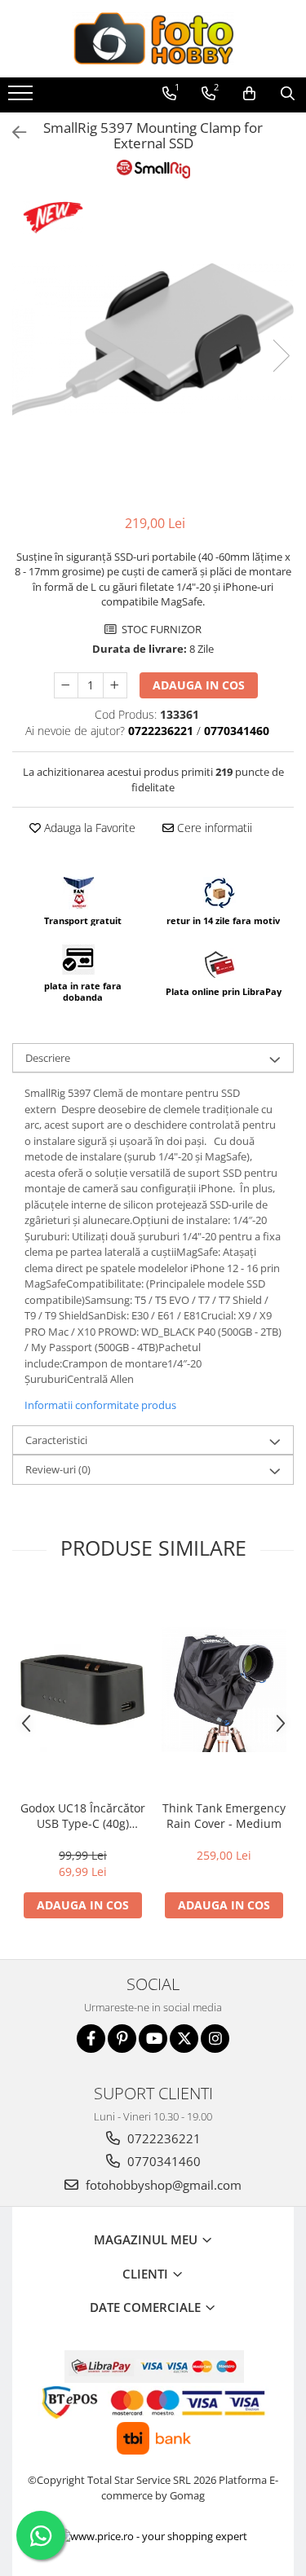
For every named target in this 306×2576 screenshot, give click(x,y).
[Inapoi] (12, 132)
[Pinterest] (122, 2039)
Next (281, 356)
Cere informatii (213, 828)
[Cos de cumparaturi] (249, 94)
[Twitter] (184, 2039)
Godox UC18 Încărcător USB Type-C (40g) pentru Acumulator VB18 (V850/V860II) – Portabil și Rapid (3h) (83, 1816)
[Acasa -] (153, 39)
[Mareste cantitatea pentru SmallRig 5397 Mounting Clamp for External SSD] (115, 685)
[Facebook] (91, 2039)
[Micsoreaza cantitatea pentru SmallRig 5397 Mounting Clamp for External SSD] (66, 685)
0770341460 (162, 2161)
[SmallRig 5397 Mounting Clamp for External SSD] (153, 339)
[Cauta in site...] (288, 94)
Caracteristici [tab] (56, 1440)
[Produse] (22, 98)
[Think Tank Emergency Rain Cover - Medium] (224, 1690)
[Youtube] (153, 2039)
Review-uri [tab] (58, 1469)
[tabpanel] (153, 339)
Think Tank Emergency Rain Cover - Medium (224, 1816)
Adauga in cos (199, 685)
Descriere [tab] (48, 1058)
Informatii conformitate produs (100, 1405)
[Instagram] (215, 2039)
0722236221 (162, 2138)
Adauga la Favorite (88, 828)
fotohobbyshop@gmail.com (162, 2185)
